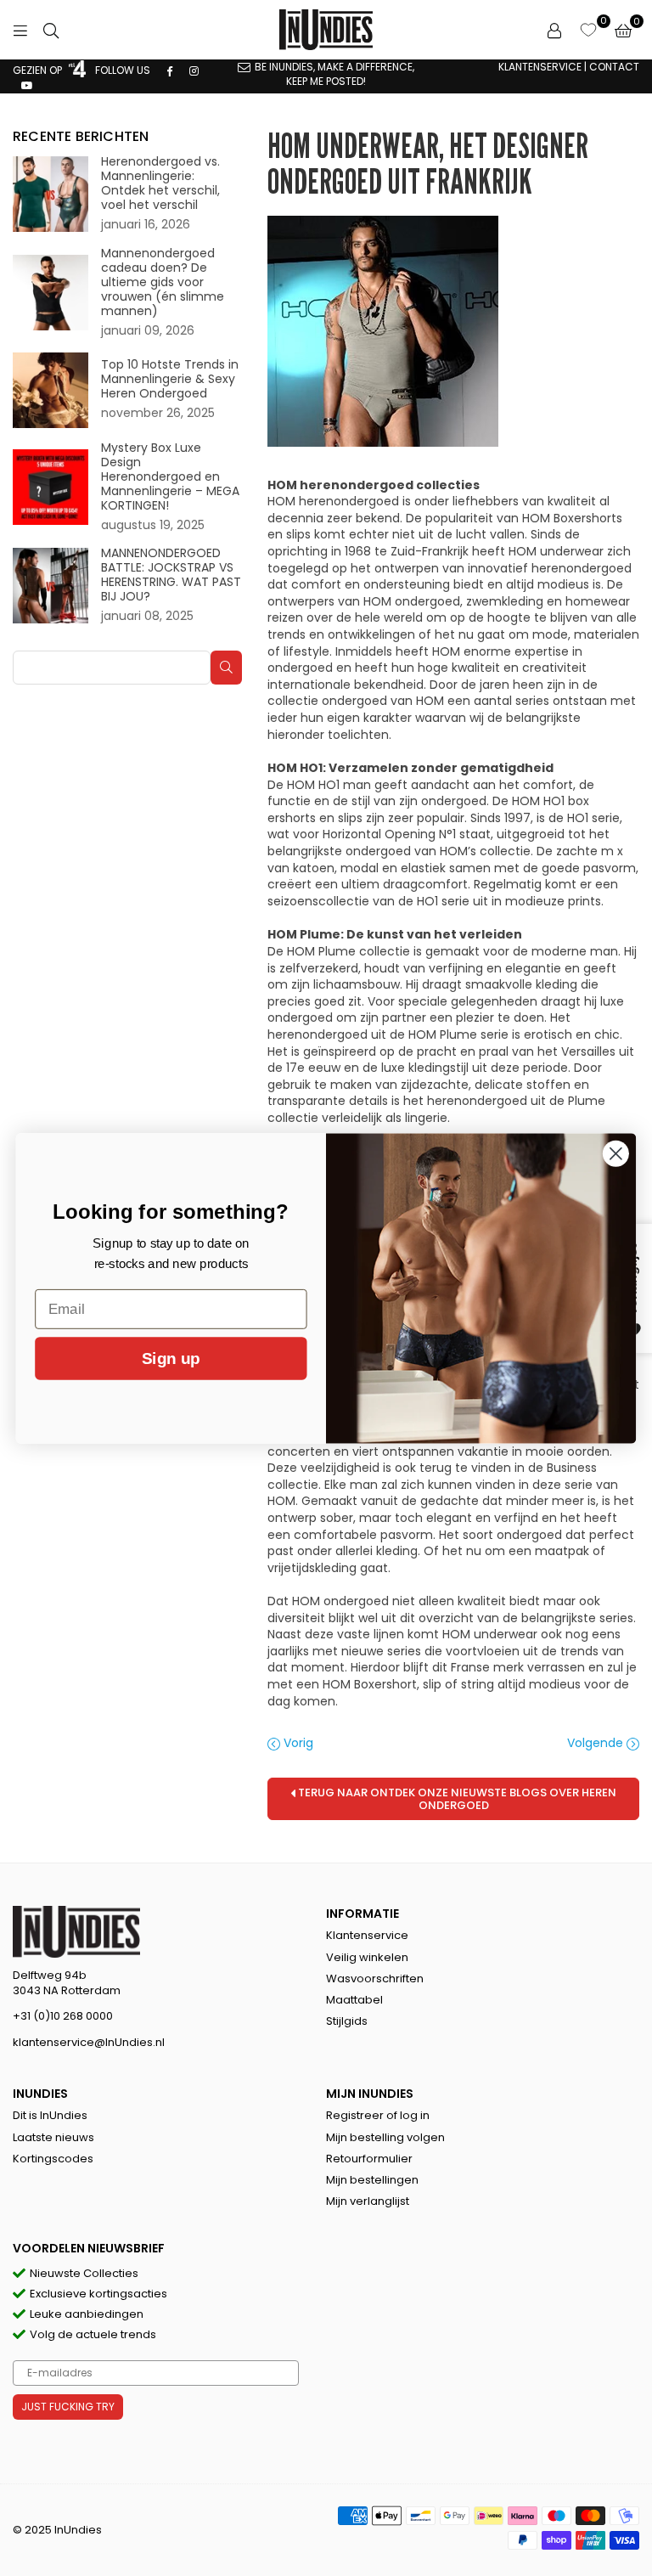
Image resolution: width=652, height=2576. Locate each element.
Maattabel (354, 2000)
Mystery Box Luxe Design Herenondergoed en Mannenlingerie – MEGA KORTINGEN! (170, 477)
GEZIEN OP (39, 70)
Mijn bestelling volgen (385, 2137)
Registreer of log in (378, 2115)
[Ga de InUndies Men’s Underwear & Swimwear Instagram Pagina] (194, 70)
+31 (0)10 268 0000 (63, 2016)
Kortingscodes (53, 2159)
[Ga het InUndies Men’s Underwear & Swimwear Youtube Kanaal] (27, 85)
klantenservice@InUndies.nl (89, 2042)
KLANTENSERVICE (540, 67)
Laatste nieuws (53, 2137)
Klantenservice (367, 1935)
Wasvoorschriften (375, 1979)
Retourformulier (369, 2159)
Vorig (297, 1743)
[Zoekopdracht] (51, 30)
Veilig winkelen (367, 1957)
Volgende (597, 1743)
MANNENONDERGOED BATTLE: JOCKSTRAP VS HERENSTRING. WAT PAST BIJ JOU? (171, 575)
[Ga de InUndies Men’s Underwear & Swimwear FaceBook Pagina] (170, 70)
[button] (623, 30)
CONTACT (614, 67)
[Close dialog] (616, 1153)
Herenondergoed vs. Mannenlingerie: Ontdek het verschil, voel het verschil (160, 183)
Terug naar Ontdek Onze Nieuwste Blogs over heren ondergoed (456, 1799)
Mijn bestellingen (372, 2180)
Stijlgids (347, 2021)
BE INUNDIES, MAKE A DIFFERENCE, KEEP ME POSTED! (334, 74)
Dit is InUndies (50, 2115)
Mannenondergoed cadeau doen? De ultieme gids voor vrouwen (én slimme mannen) (163, 282)
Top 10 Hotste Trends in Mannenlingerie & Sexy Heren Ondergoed (170, 379)
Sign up (171, 1358)
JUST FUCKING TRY (68, 2407)
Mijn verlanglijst (368, 2201)
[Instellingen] (554, 30)
